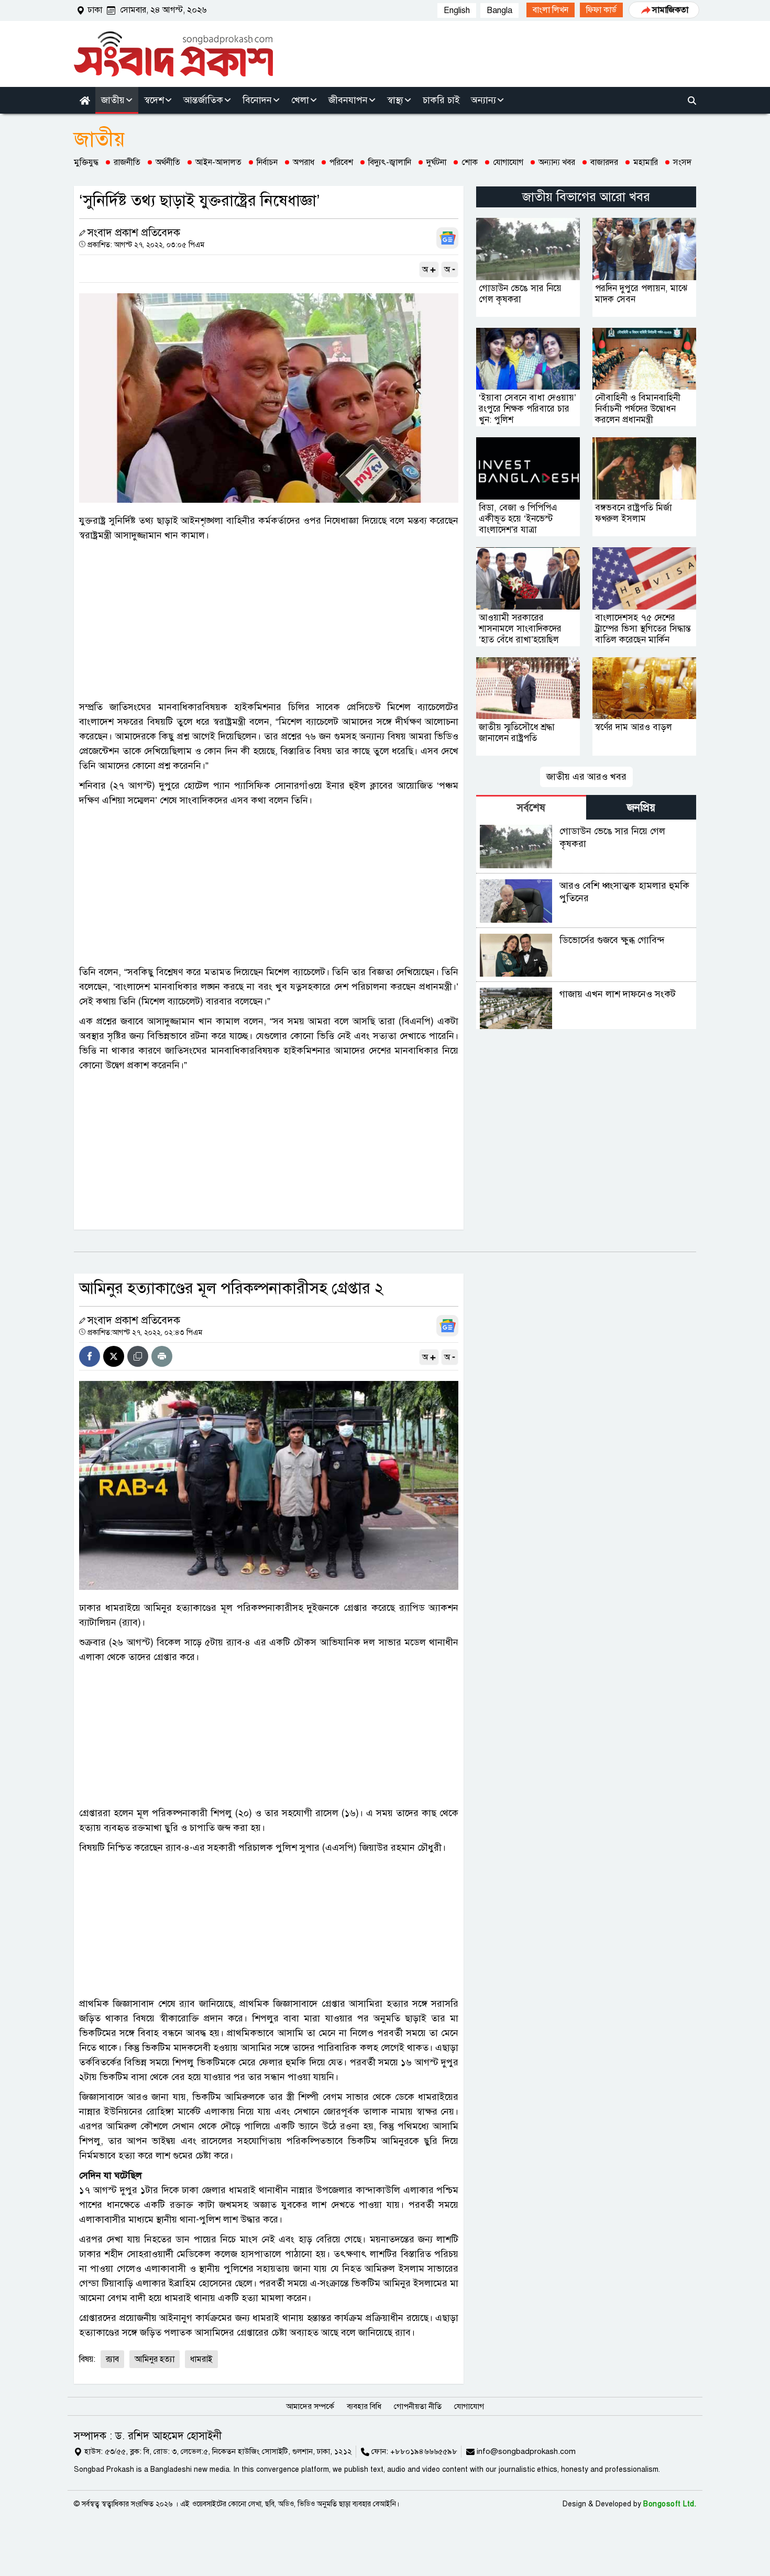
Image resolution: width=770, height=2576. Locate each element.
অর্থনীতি (168, 162)
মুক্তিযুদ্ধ (86, 162)
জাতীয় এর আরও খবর (586, 777)
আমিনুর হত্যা (155, 2359)
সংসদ (682, 162)
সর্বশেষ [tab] (531, 808)
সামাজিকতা (670, 10)
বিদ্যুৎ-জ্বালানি (390, 162)
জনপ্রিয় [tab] (641, 808)
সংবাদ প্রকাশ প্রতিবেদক (134, 233)
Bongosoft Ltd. (670, 2504)
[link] (551, 10)
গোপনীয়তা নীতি (418, 2406)
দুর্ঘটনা (436, 162)
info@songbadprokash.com (526, 2451)
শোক (470, 162)
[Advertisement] (269, 621)
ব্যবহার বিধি (364, 2406)
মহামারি (646, 162)
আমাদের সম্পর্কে (310, 2406)
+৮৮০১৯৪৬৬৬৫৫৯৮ (424, 2451)
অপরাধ (304, 162)
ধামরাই (201, 2359)
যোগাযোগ (508, 162)
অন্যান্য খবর (557, 162)
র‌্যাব (112, 2359)
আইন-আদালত (218, 162)
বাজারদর (604, 162)
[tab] (531, 807)
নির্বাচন (267, 162)
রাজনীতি (127, 162)
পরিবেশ (341, 162)
